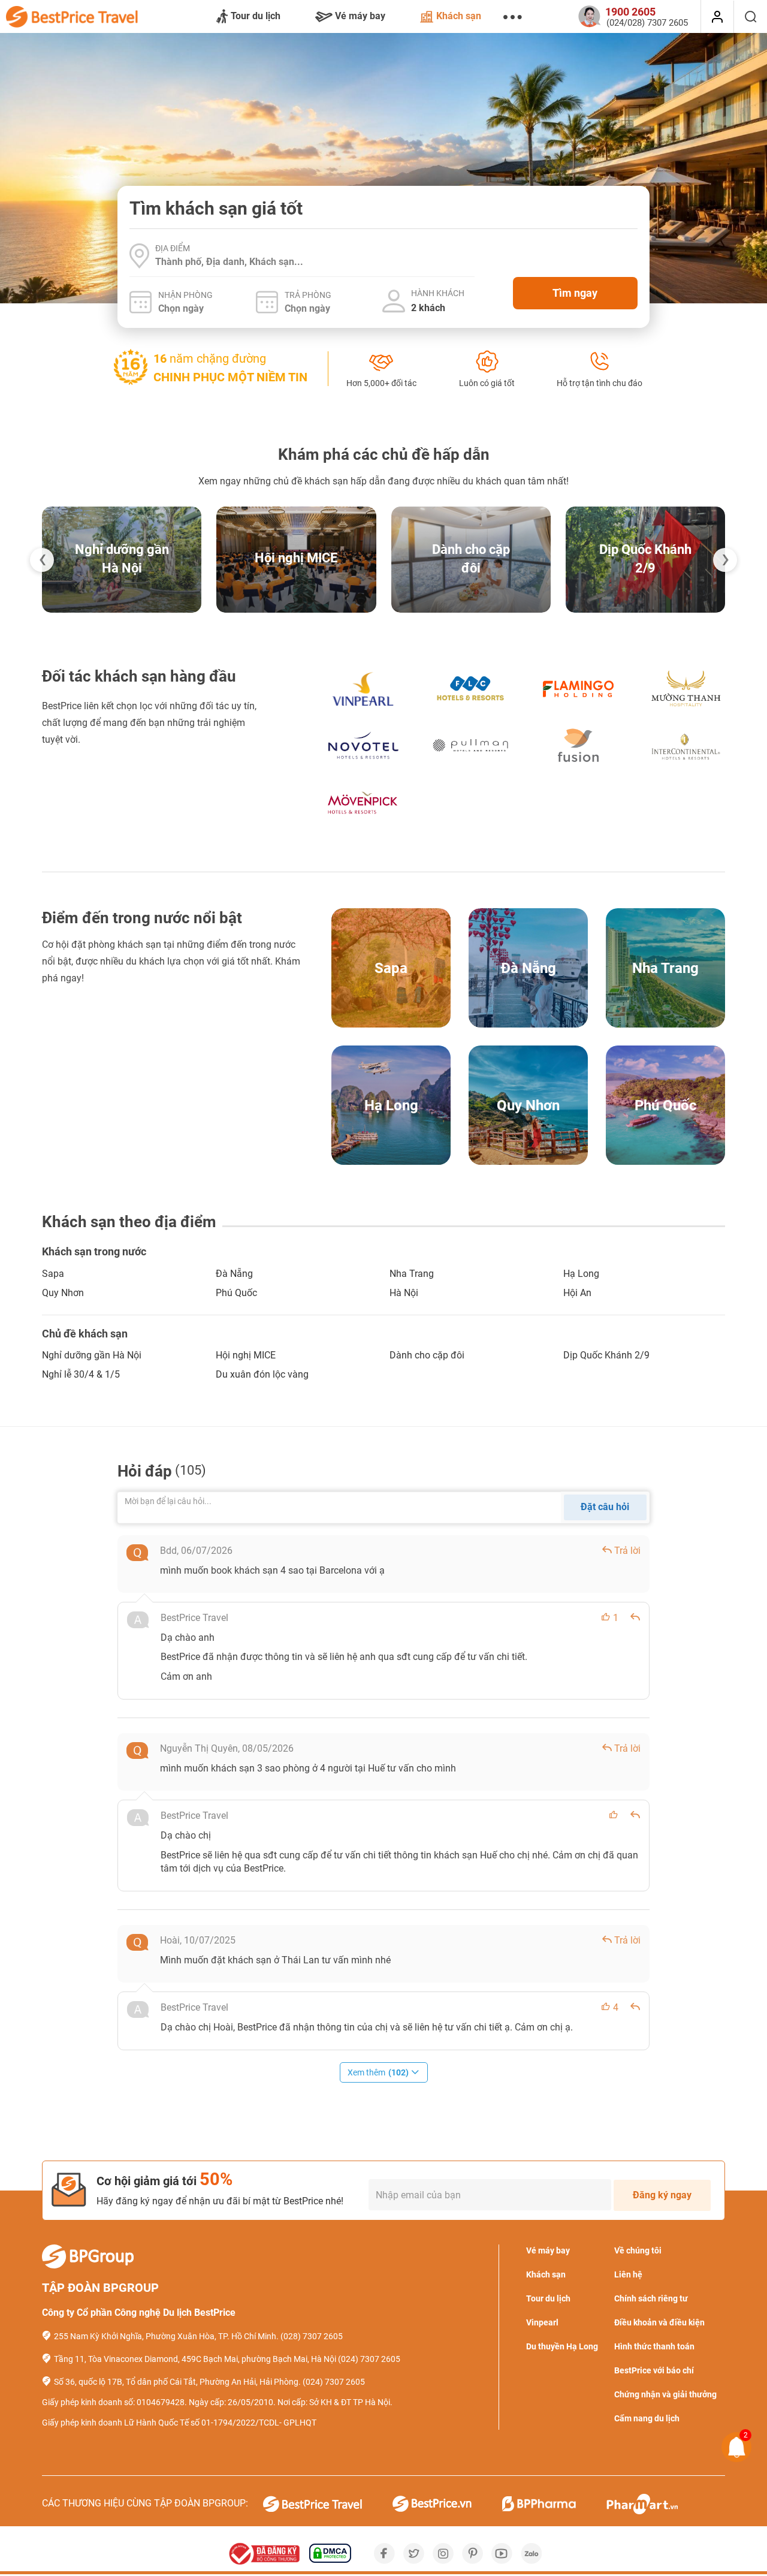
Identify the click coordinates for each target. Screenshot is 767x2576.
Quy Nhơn (63, 1293)
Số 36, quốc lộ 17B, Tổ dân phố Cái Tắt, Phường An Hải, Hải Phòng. (177, 2382)
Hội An (577, 1293)
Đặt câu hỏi (605, 1507)
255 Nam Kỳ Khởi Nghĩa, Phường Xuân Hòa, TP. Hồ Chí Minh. (166, 2336)
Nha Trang (412, 1274)
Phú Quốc (236, 1293)
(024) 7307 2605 (369, 2359)
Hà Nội (404, 1293)
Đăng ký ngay (662, 2195)
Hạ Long (581, 1274)
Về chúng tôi (638, 2250)
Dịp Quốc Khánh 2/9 (606, 1355)
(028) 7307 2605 (312, 2336)
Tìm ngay (575, 293)
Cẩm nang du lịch (647, 2418)
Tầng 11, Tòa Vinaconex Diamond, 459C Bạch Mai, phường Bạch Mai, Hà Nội (195, 2359)
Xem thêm (378, 2072)
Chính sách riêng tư (651, 2298)
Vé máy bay (360, 16)
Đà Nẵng (234, 1274)
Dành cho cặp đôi (427, 1355)
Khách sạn (459, 16)
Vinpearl (542, 2322)
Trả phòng (308, 295)
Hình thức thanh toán (654, 2346)
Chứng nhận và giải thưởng (665, 2394)
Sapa (53, 1274)
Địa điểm (173, 248)
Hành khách (438, 293)
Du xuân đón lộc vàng (262, 1374)
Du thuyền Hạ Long (562, 2346)
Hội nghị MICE (296, 558)
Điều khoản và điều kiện (659, 2322)
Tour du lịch (256, 16)
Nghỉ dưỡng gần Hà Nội (92, 1355)
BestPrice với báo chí (654, 2370)
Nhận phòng (185, 295)
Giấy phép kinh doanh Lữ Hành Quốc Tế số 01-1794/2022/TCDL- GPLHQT (179, 2423)
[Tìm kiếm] (751, 17)
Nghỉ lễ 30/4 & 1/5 (81, 1374)
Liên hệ (628, 2274)
